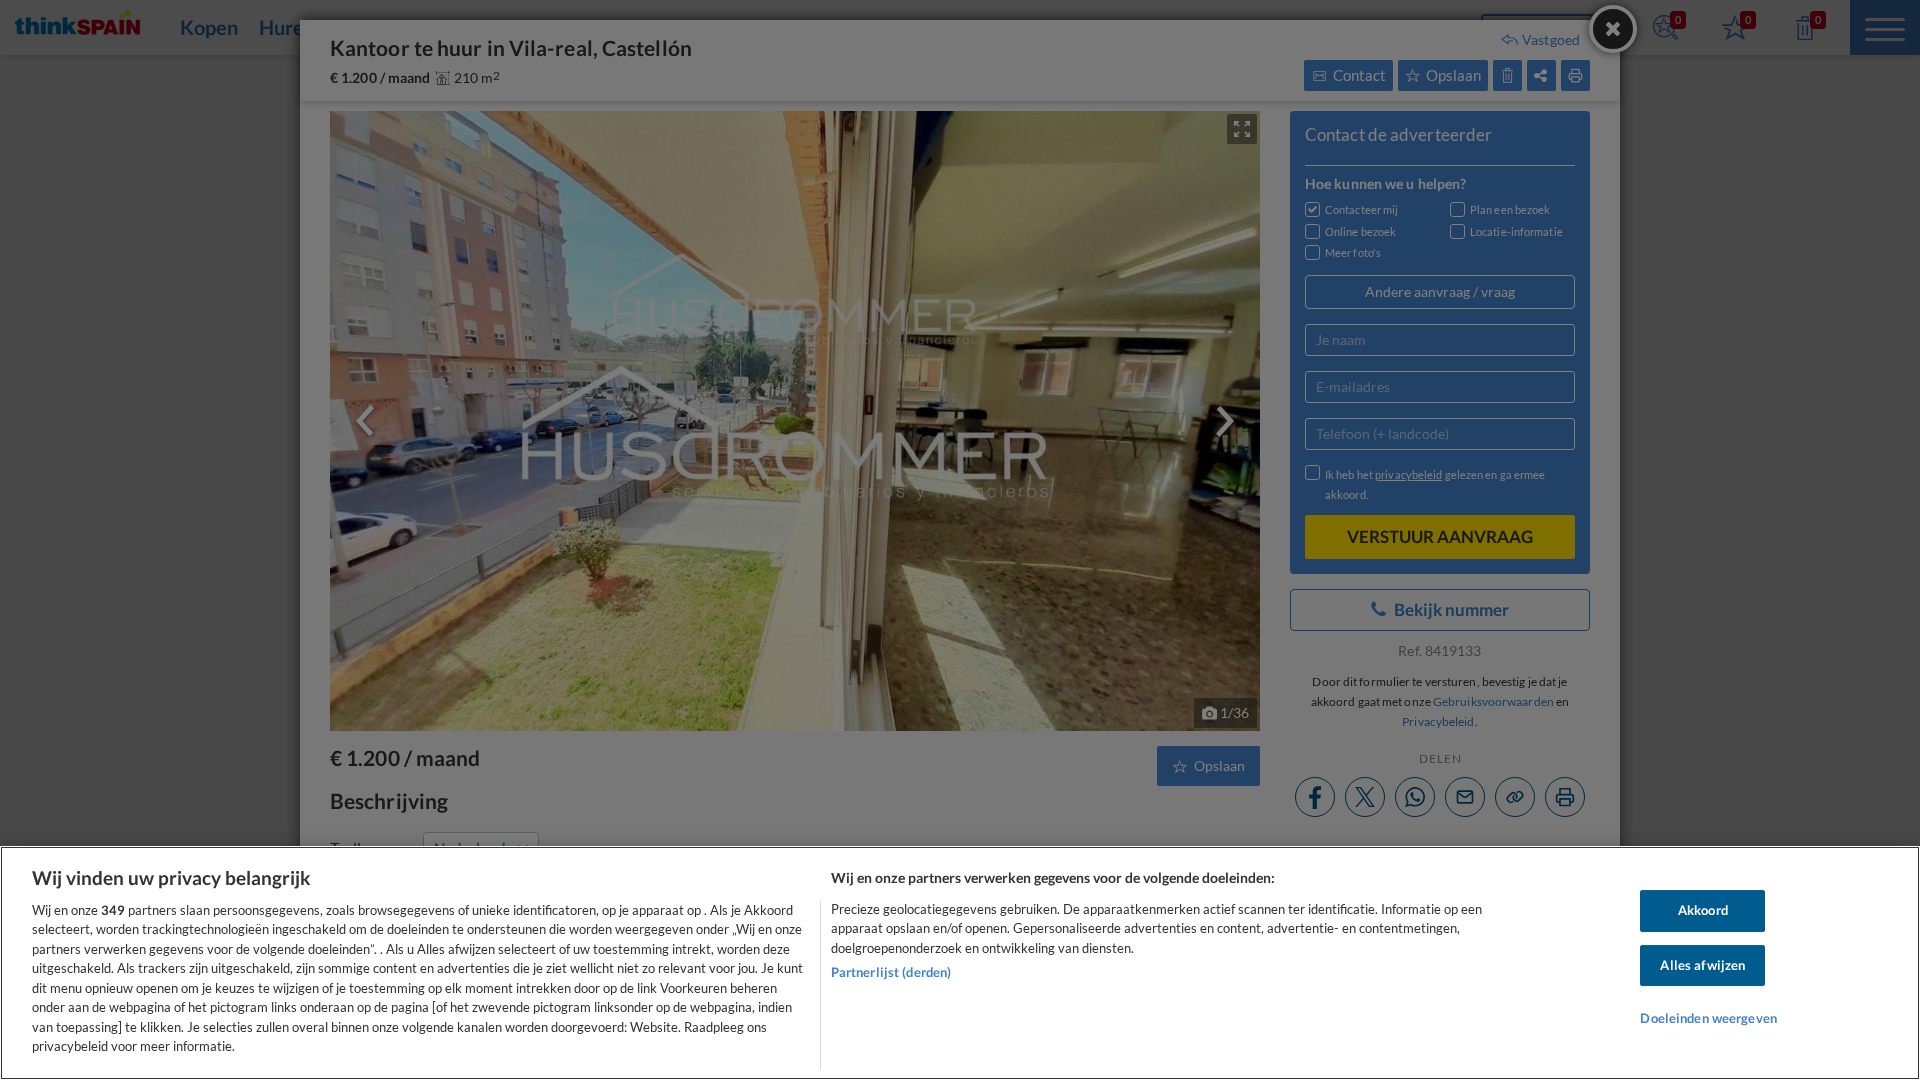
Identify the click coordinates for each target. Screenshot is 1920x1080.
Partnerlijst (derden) (891, 972)
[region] (960, 963)
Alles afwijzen (1702, 965)
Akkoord (1703, 910)
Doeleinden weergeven (1708, 1018)
